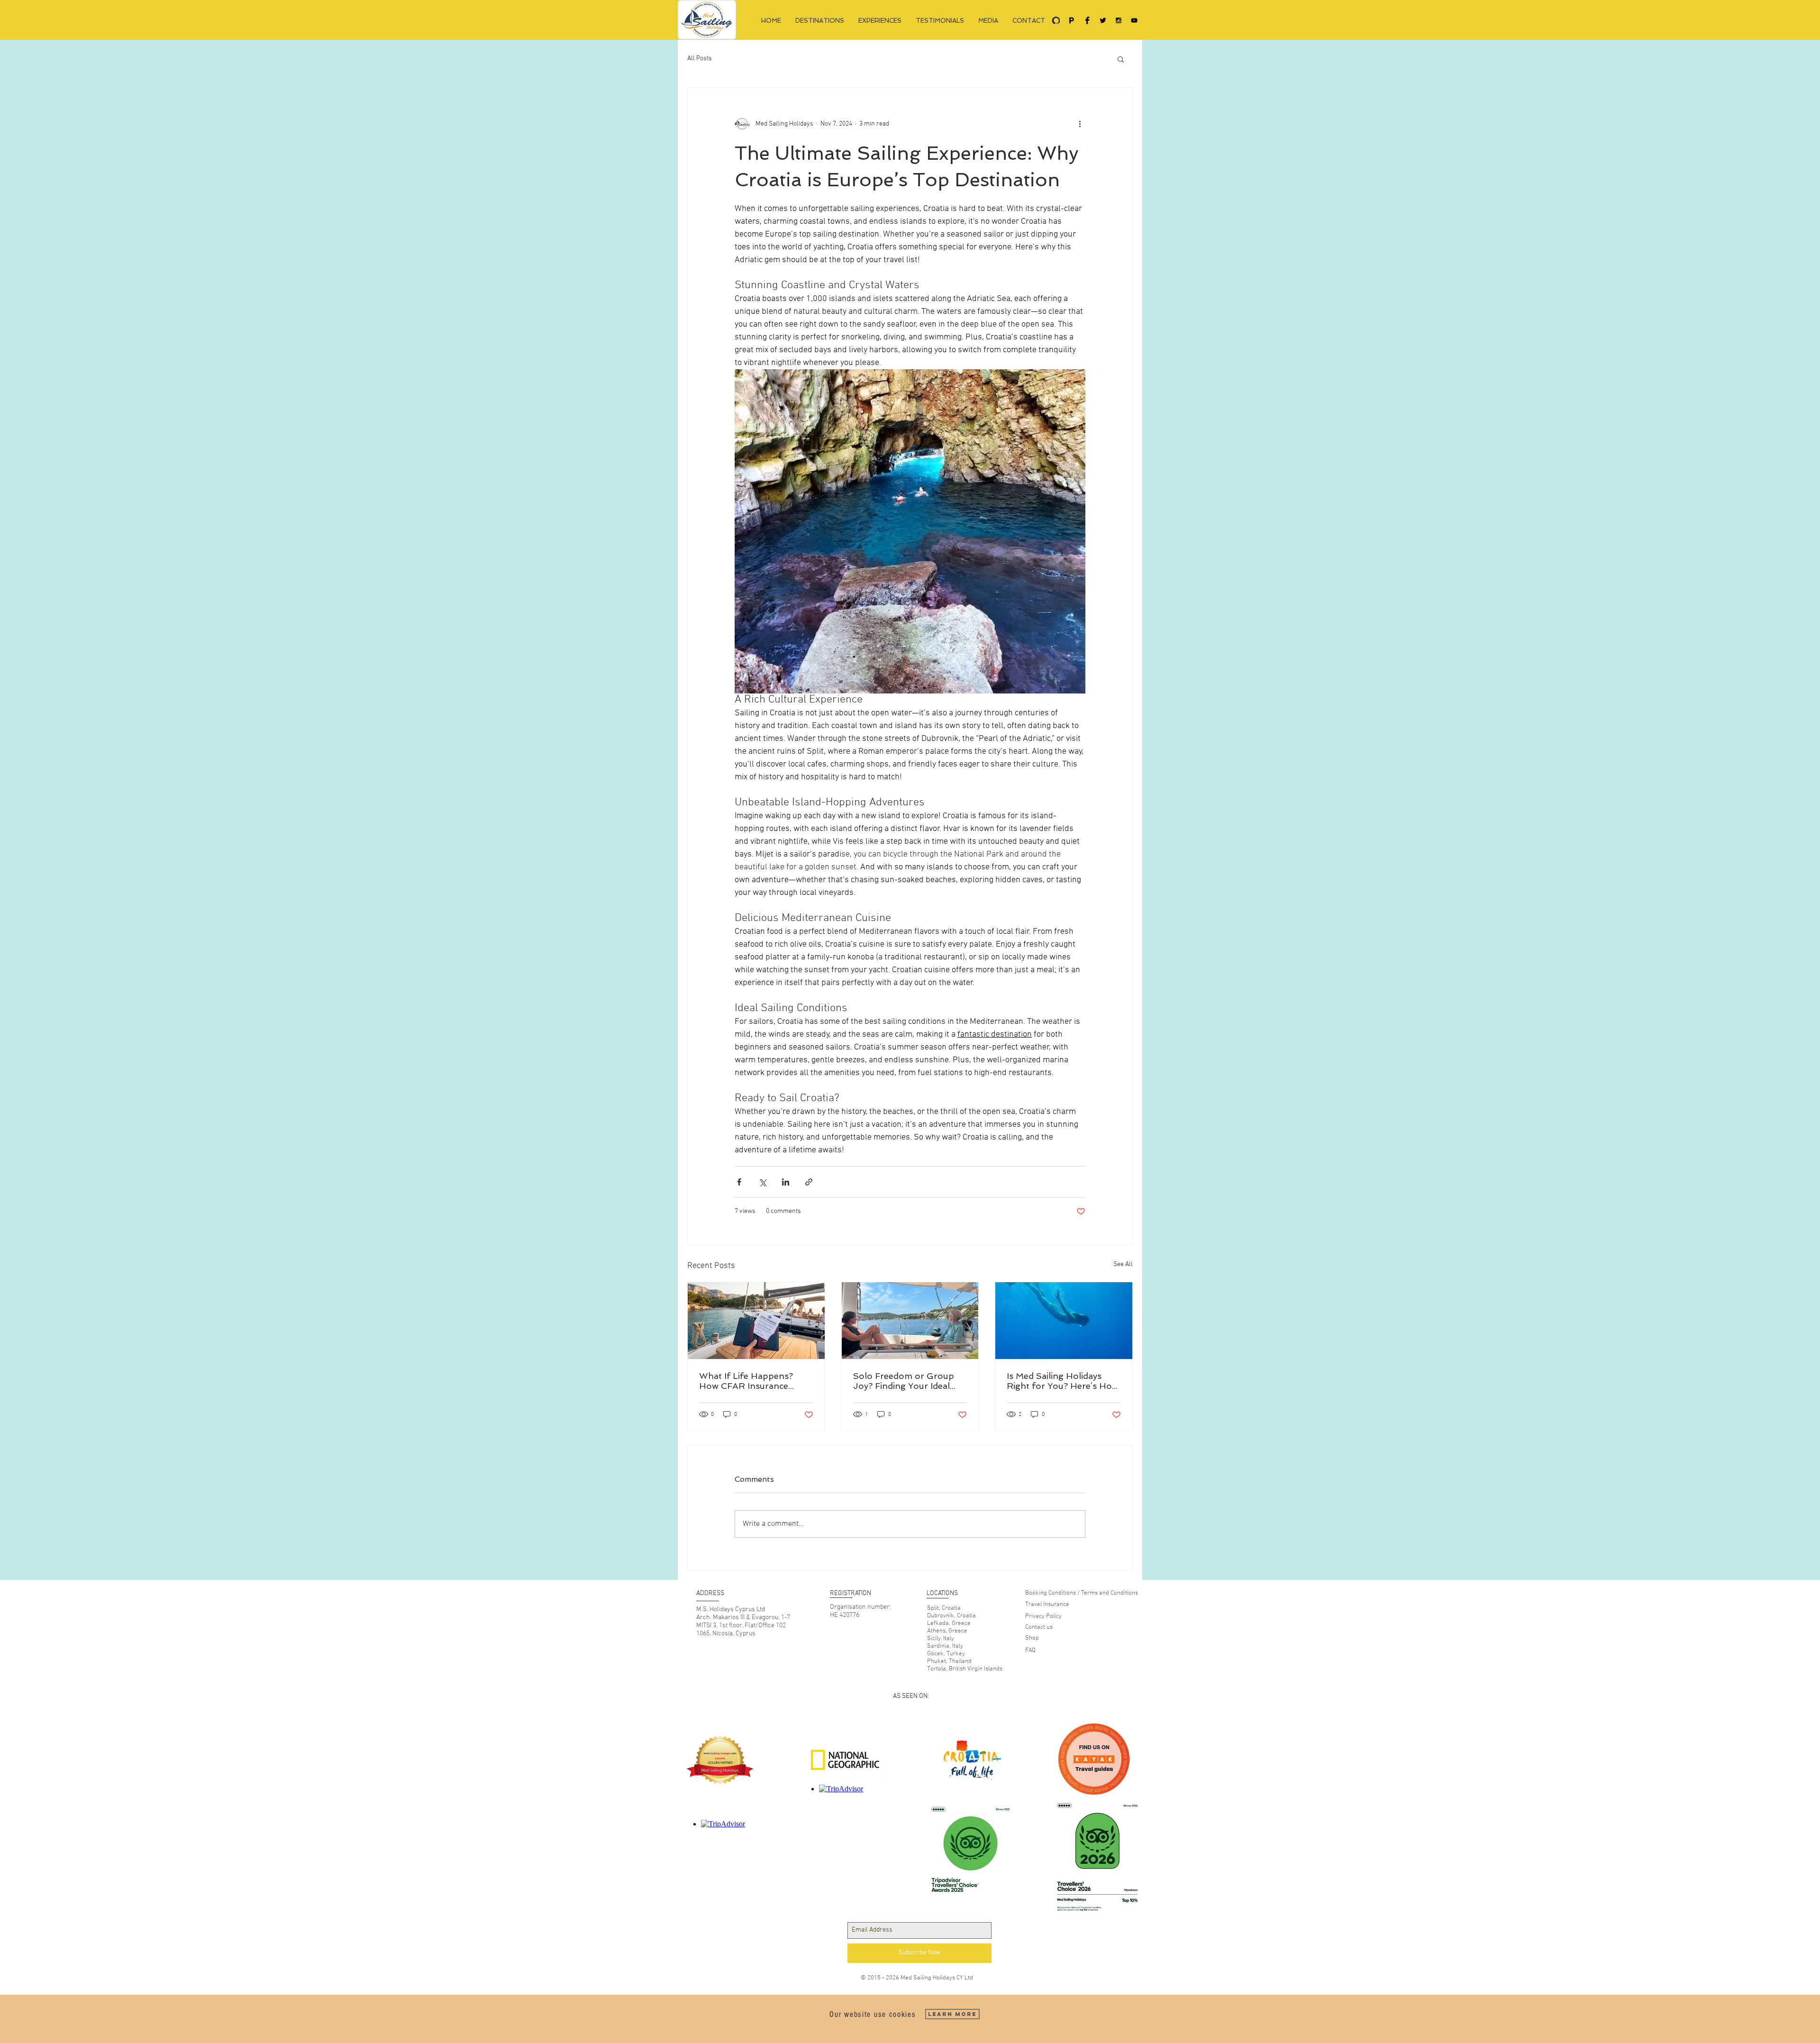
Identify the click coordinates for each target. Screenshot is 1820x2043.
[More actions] (1080, 124)
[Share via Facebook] (739, 1182)
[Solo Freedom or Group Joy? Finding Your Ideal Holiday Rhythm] (910, 1321)
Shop (1032, 1638)
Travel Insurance (1047, 1605)
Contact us (1039, 1627)
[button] (1121, 59)
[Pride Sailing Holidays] (1072, 20)
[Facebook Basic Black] (1087, 20)
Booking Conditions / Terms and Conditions (1082, 1593)
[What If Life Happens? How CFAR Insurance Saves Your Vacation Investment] (756, 1321)
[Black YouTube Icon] (1134, 20)
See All (1123, 1264)
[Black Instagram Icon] (1119, 20)
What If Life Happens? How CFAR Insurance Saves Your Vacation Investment (746, 1381)
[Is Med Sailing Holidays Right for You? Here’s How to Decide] (1064, 1321)
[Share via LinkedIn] (786, 1182)
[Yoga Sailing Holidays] (1056, 20)
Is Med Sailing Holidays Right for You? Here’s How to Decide (1063, 1381)
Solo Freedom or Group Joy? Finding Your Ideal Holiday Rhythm (904, 1381)
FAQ (1030, 1651)
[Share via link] (809, 1182)
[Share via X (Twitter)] (762, 1182)
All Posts (700, 59)
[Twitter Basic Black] (1103, 20)
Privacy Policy (1043, 1616)
